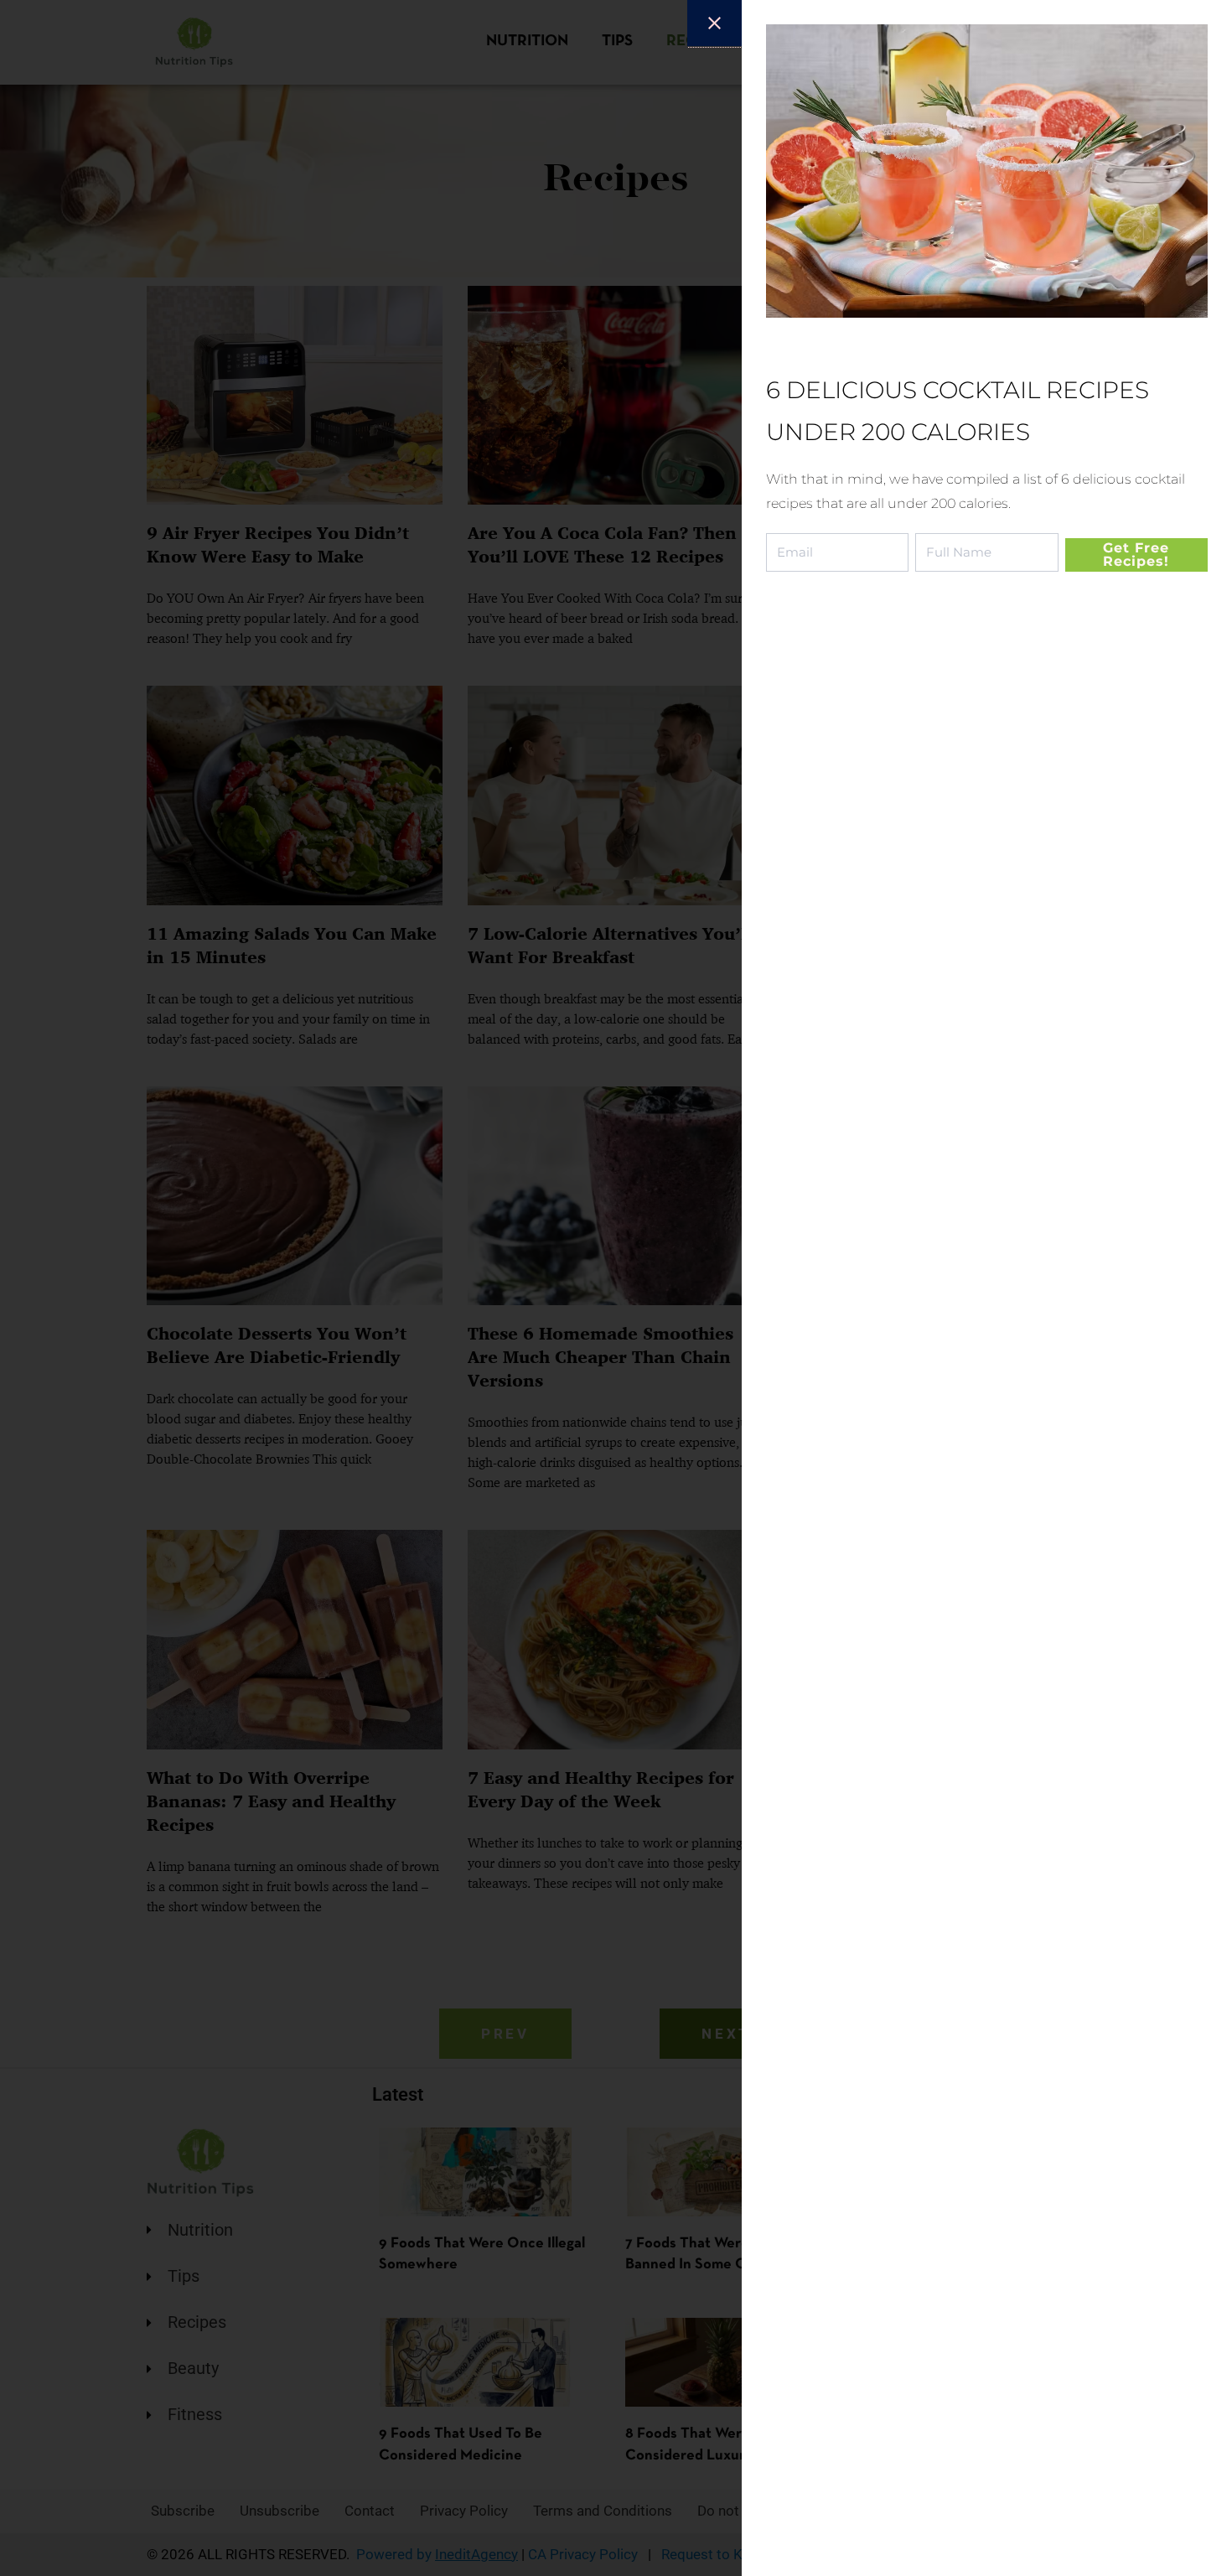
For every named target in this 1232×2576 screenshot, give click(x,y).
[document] (616, 1288)
